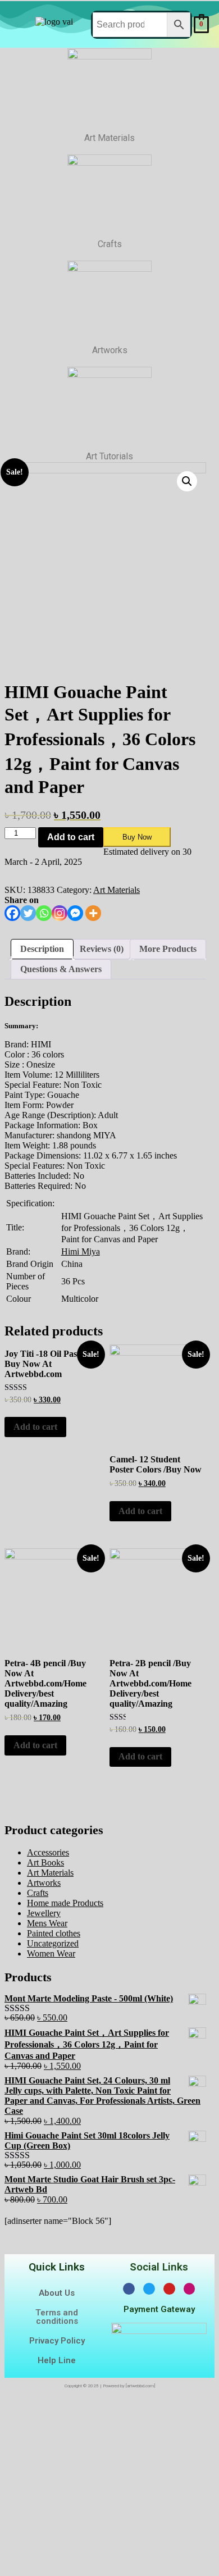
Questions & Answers (61, 969)
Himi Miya (81, 1251)
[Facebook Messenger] (75, 913)
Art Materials (117, 890)
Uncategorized (53, 1943)
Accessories (48, 1852)
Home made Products (65, 1903)
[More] (93, 913)
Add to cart (71, 837)
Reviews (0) (102, 949)
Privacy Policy (57, 2341)
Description (42, 949)
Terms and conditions (57, 2317)
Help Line (57, 2360)
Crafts (38, 1893)
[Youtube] (169, 2289)
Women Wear (51, 1953)
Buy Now (137, 837)
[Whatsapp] (44, 913)
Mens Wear (47, 1923)
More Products (168, 949)
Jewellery (44, 1913)
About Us (57, 2293)
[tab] (42, 949)
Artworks (44, 1883)
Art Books (45, 1863)
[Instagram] (60, 913)
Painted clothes (54, 1933)
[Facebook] (12, 913)
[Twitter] (28, 913)
